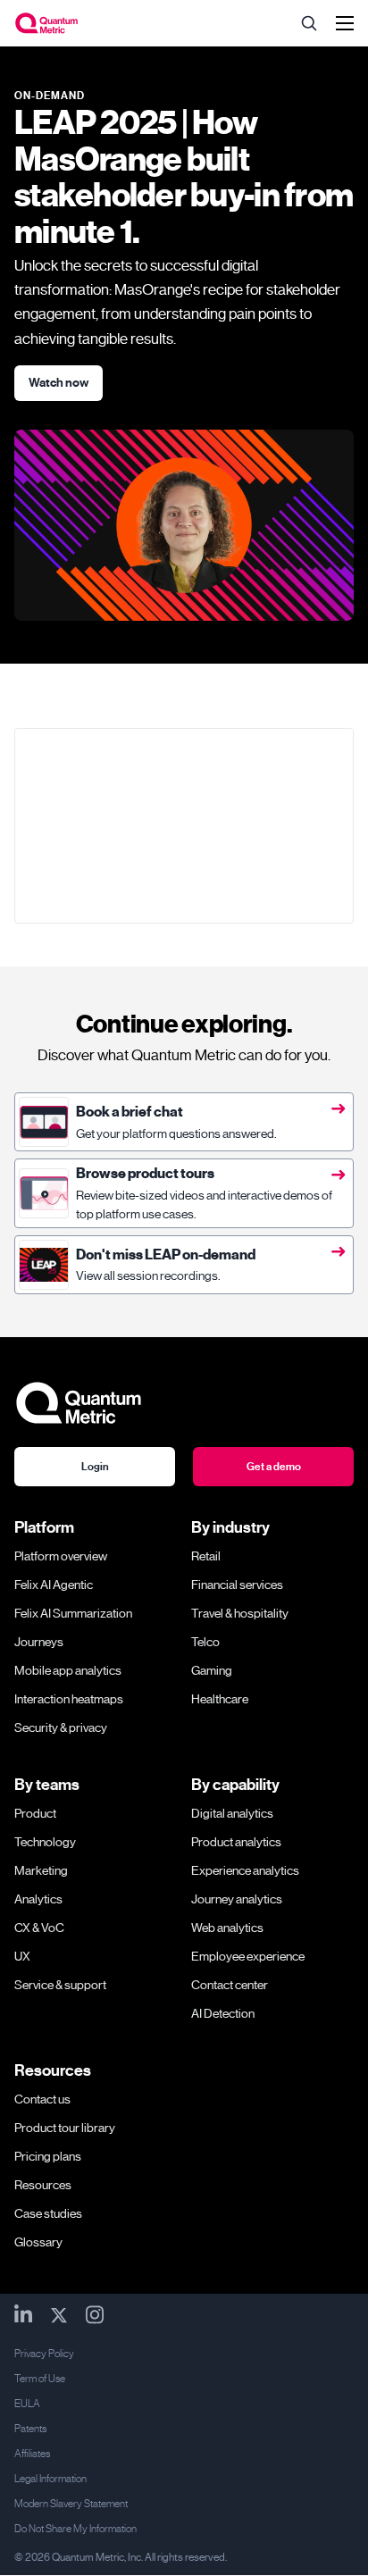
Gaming (212, 1670)
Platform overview (61, 1556)
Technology (45, 1842)
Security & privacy (61, 1727)
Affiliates (32, 2454)
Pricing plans (48, 2156)
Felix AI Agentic (54, 1585)
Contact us (42, 2099)
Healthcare (220, 1699)
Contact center (230, 1985)
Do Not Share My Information (75, 2529)
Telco (205, 1642)
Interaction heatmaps (69, 1699)
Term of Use (40, 2379)
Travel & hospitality (240, 1613)
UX (22, 1956)
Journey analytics (237, 1899)
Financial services (237, 1585)
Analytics (38, 1899)
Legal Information (50, 2479)
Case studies (48, 2213)
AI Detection (223, 2013)
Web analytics (227, 1928)
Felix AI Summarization (73, 1613)
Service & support (60, 1985)
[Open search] (309, 23)
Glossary (38, 2242)
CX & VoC (39, 1928)
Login (95, 1467)
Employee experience (248, 1956)
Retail (206, 1556)
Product (35, 1813)
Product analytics (236, 1842)
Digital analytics (232, 1813)
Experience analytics (245, 1870)
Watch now (59, 383)
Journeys (39, 1642)
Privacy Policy (44, 2354)
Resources (43, 2185)
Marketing (41, 1870)
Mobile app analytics (68, 1670)
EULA (27, 2404)
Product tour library (65, 2128)
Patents (30, 2429)
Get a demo (274, 1467)
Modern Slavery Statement (71, 2504)
